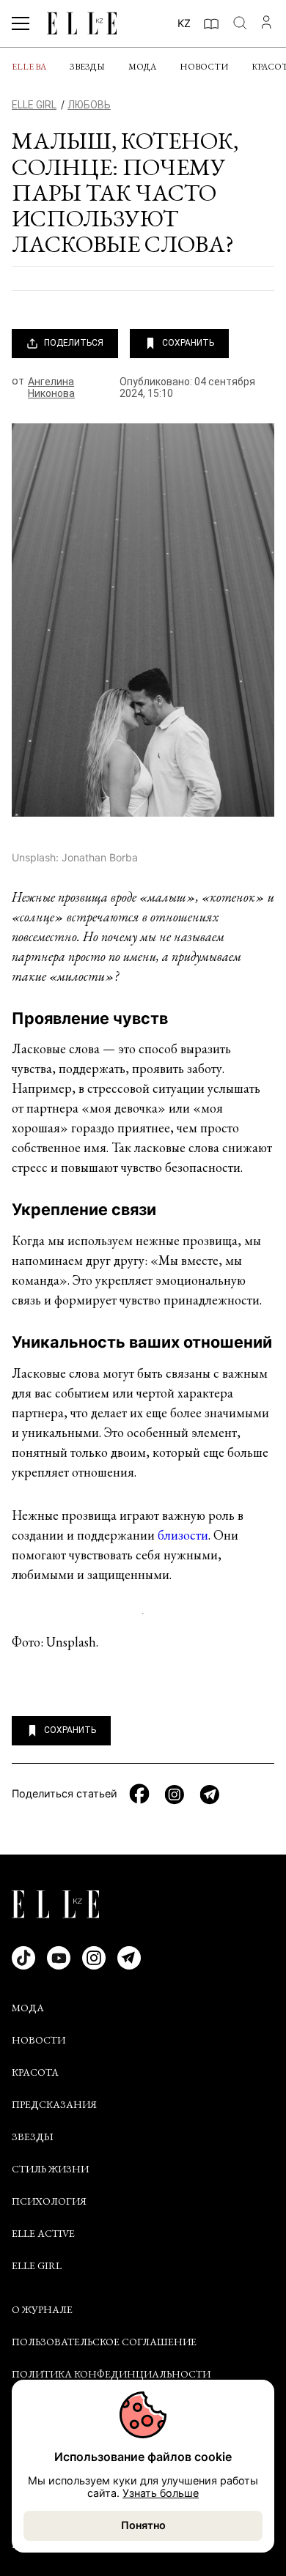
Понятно (143, 2525)
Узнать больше (161, 2493)
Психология (49, 2201)
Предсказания (54, 2104)
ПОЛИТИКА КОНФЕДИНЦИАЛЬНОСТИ (111, 2374)
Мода (142, 67)
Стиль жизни (50, 2169)
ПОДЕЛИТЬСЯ (74, 343)
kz (184, 23)
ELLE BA (29, 67)
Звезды (87, 67)
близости (183, 1535)
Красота (35, 2072)
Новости (204, 67)
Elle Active (43, 2233)
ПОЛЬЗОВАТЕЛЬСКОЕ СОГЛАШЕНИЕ (104, 2342)
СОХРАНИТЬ (188, 343)
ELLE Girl (37, 2265)
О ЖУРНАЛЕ (42, 2309)
